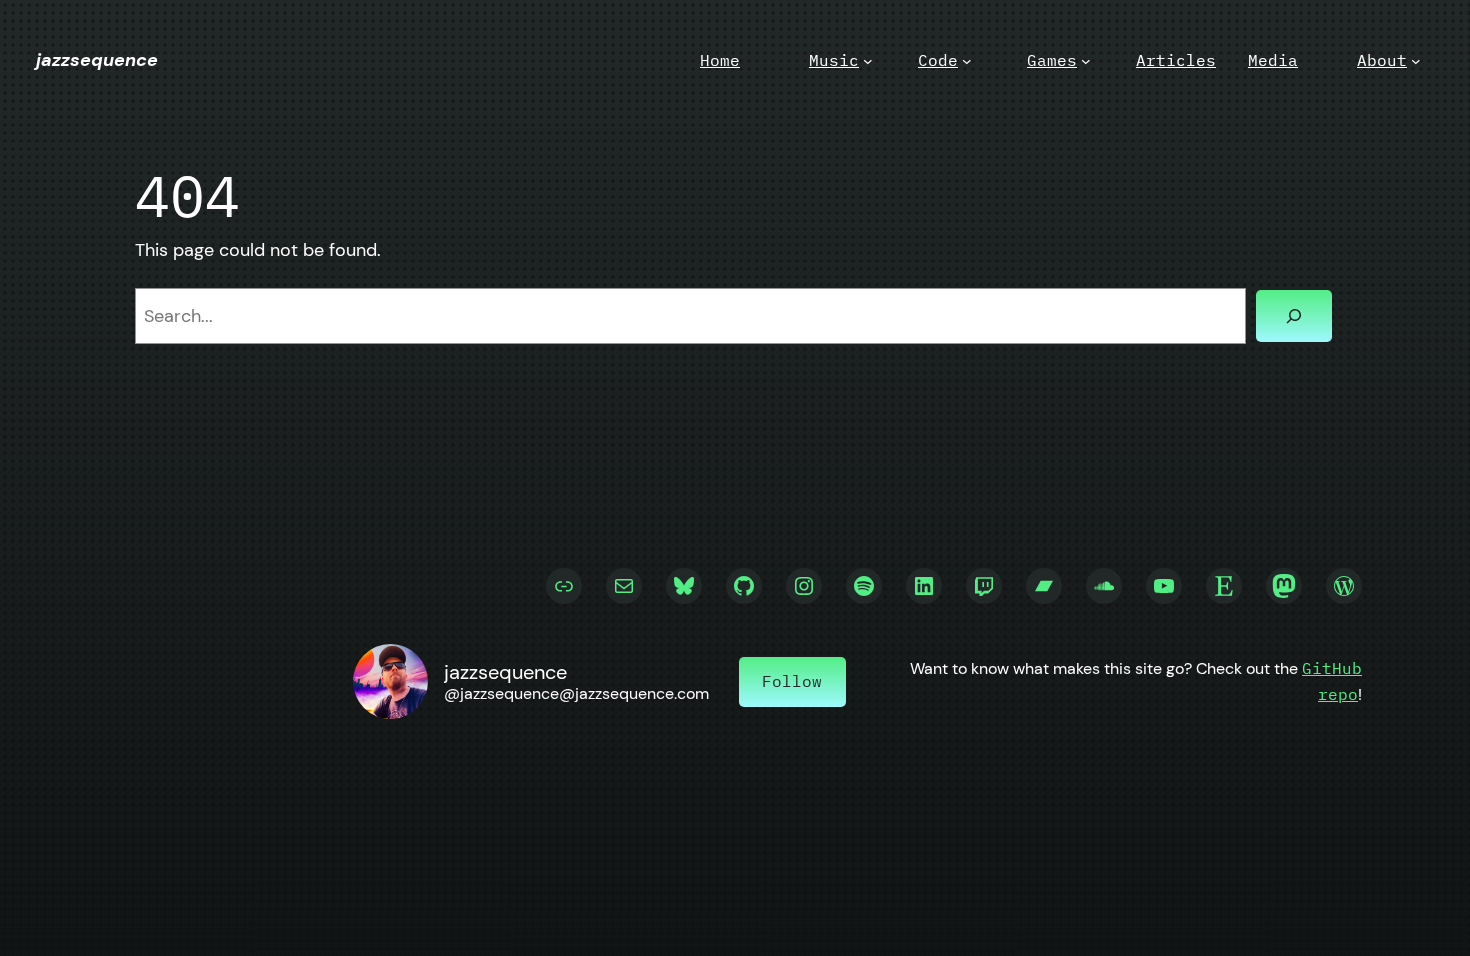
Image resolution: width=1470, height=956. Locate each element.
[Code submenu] (967, 61)
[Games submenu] (1086, 61)
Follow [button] (792, 681)
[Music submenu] (868, 61)
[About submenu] (1416, 61)
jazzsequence (97, 60)
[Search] (1294, 316)
